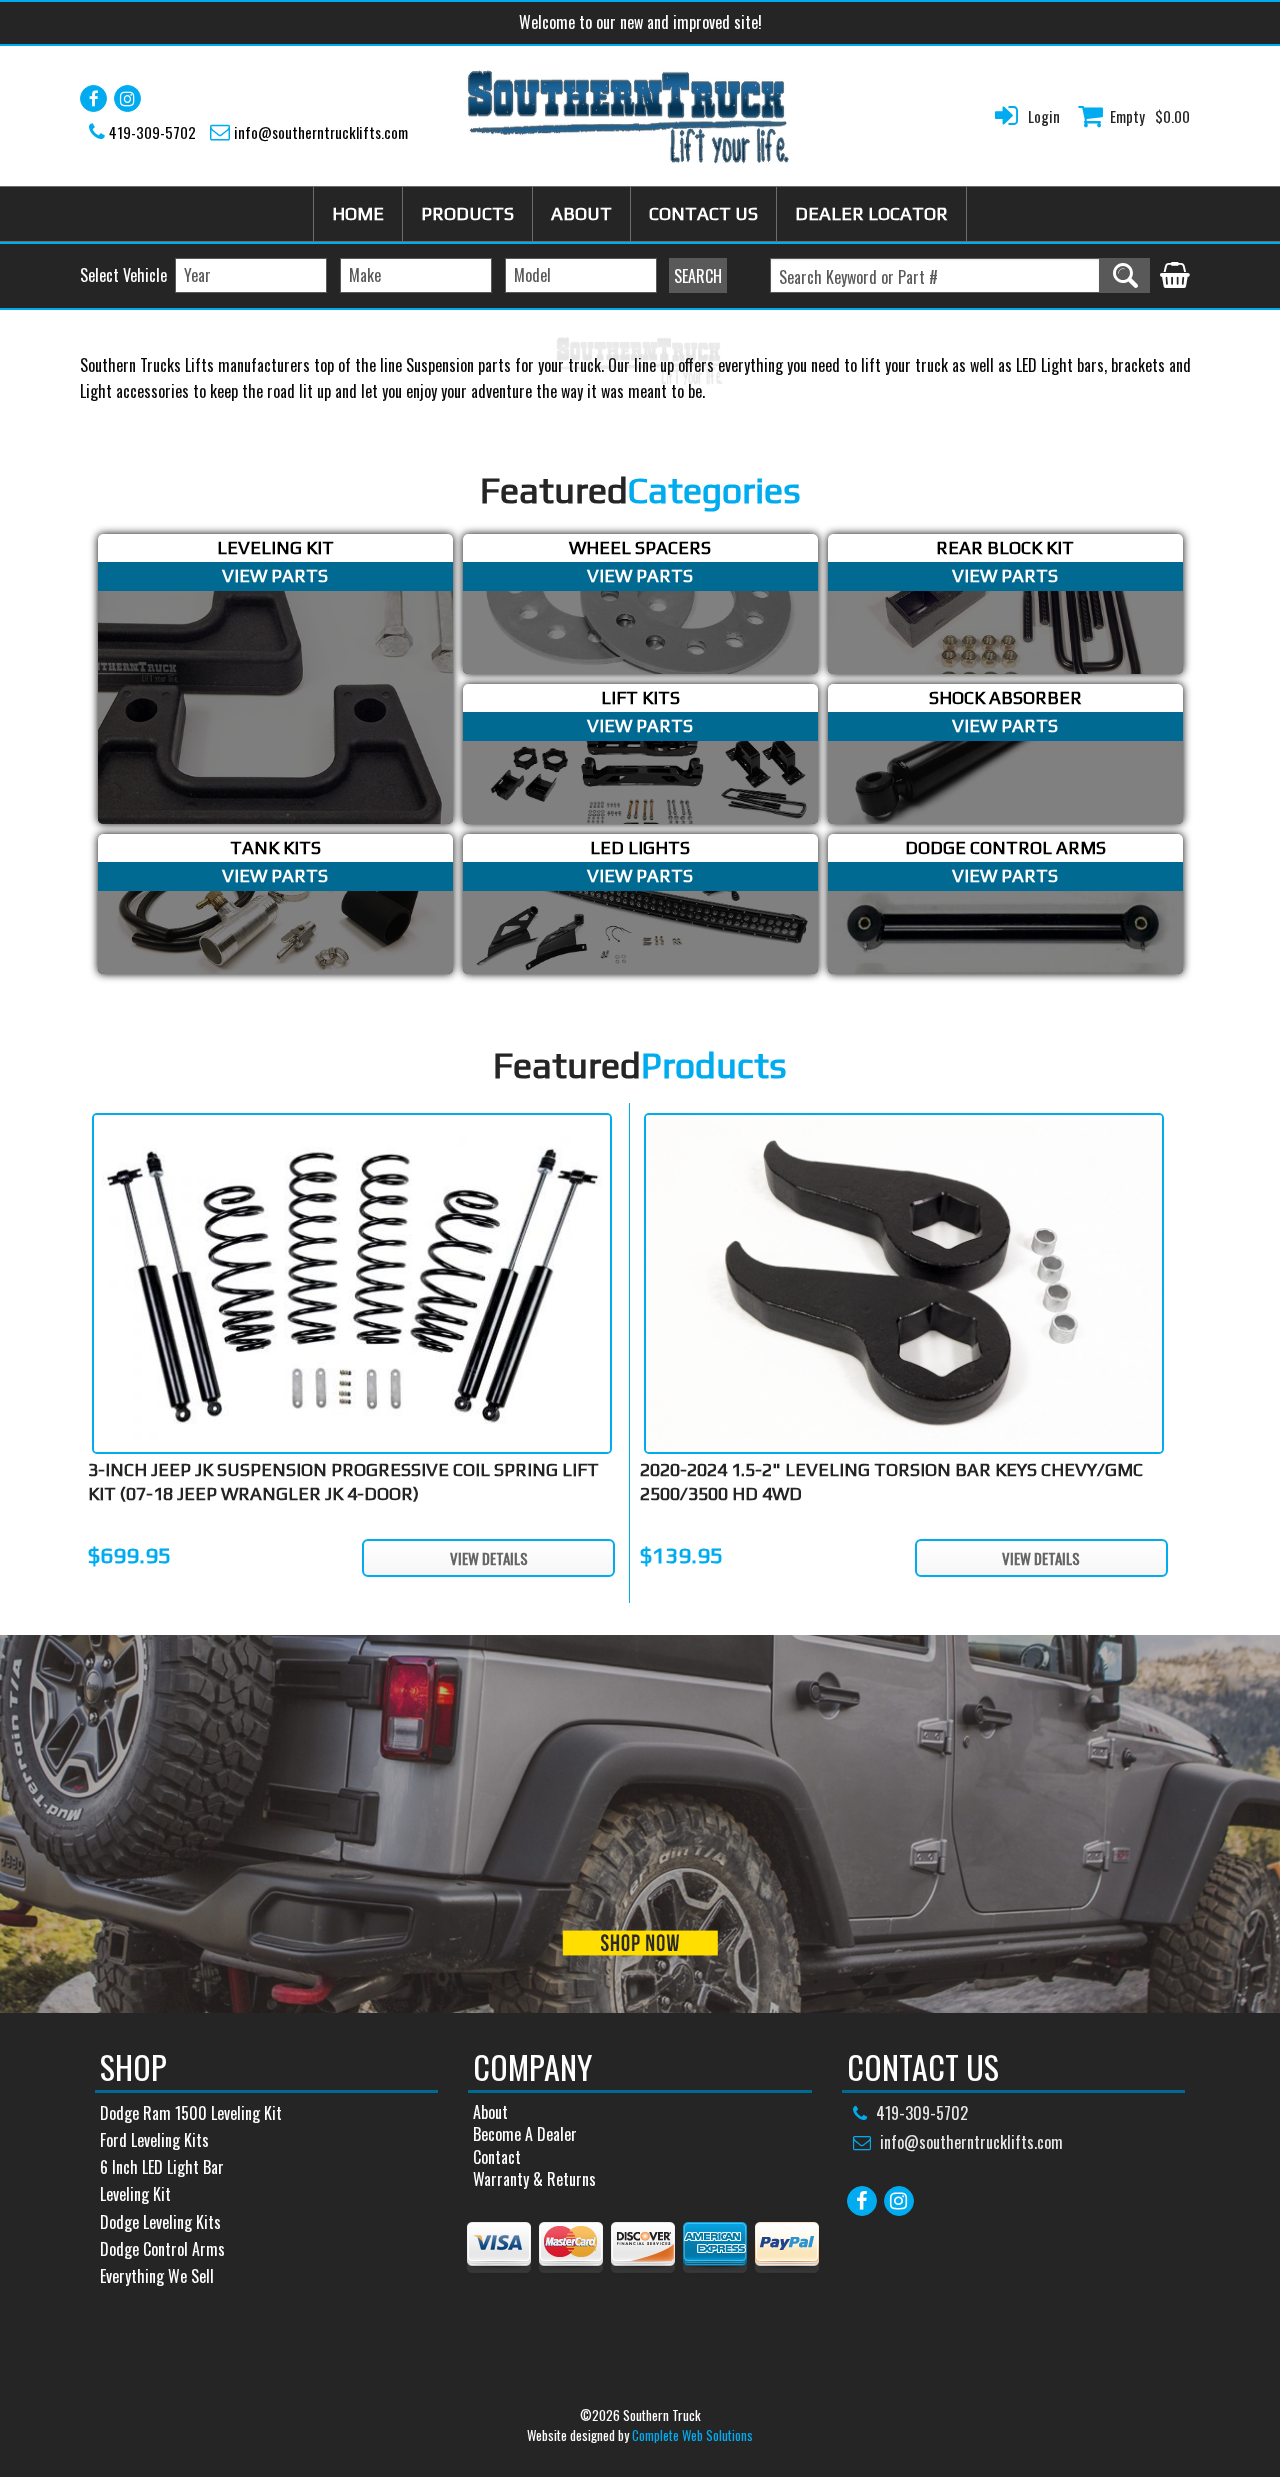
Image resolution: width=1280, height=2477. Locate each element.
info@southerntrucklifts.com (321, 132)
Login (1044, 116)
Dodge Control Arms (1005, 847)
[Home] (628, 116)
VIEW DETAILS (489, 1558)
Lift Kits (640, 697)
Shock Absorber (1005, 697)
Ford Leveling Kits (154, 2140)
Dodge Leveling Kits (160, 2222)
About (581, 213)
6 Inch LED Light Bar (162, 2167)
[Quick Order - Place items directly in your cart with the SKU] (1175, 277)
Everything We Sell (157, 2276)
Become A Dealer (525, 2134)
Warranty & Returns (534, 2179)
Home (358, 213)
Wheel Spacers (640, 547)
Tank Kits (275, 847)
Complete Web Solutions (692, 2435)
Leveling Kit (275, 547)
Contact (497, 2157)
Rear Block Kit (1005, 547)
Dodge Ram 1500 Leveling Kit (191, 2113)
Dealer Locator (871, 213)
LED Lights (640, 847)
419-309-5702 (152, 132)
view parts (275, 575)
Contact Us (703, 213)
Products (467, 213)
